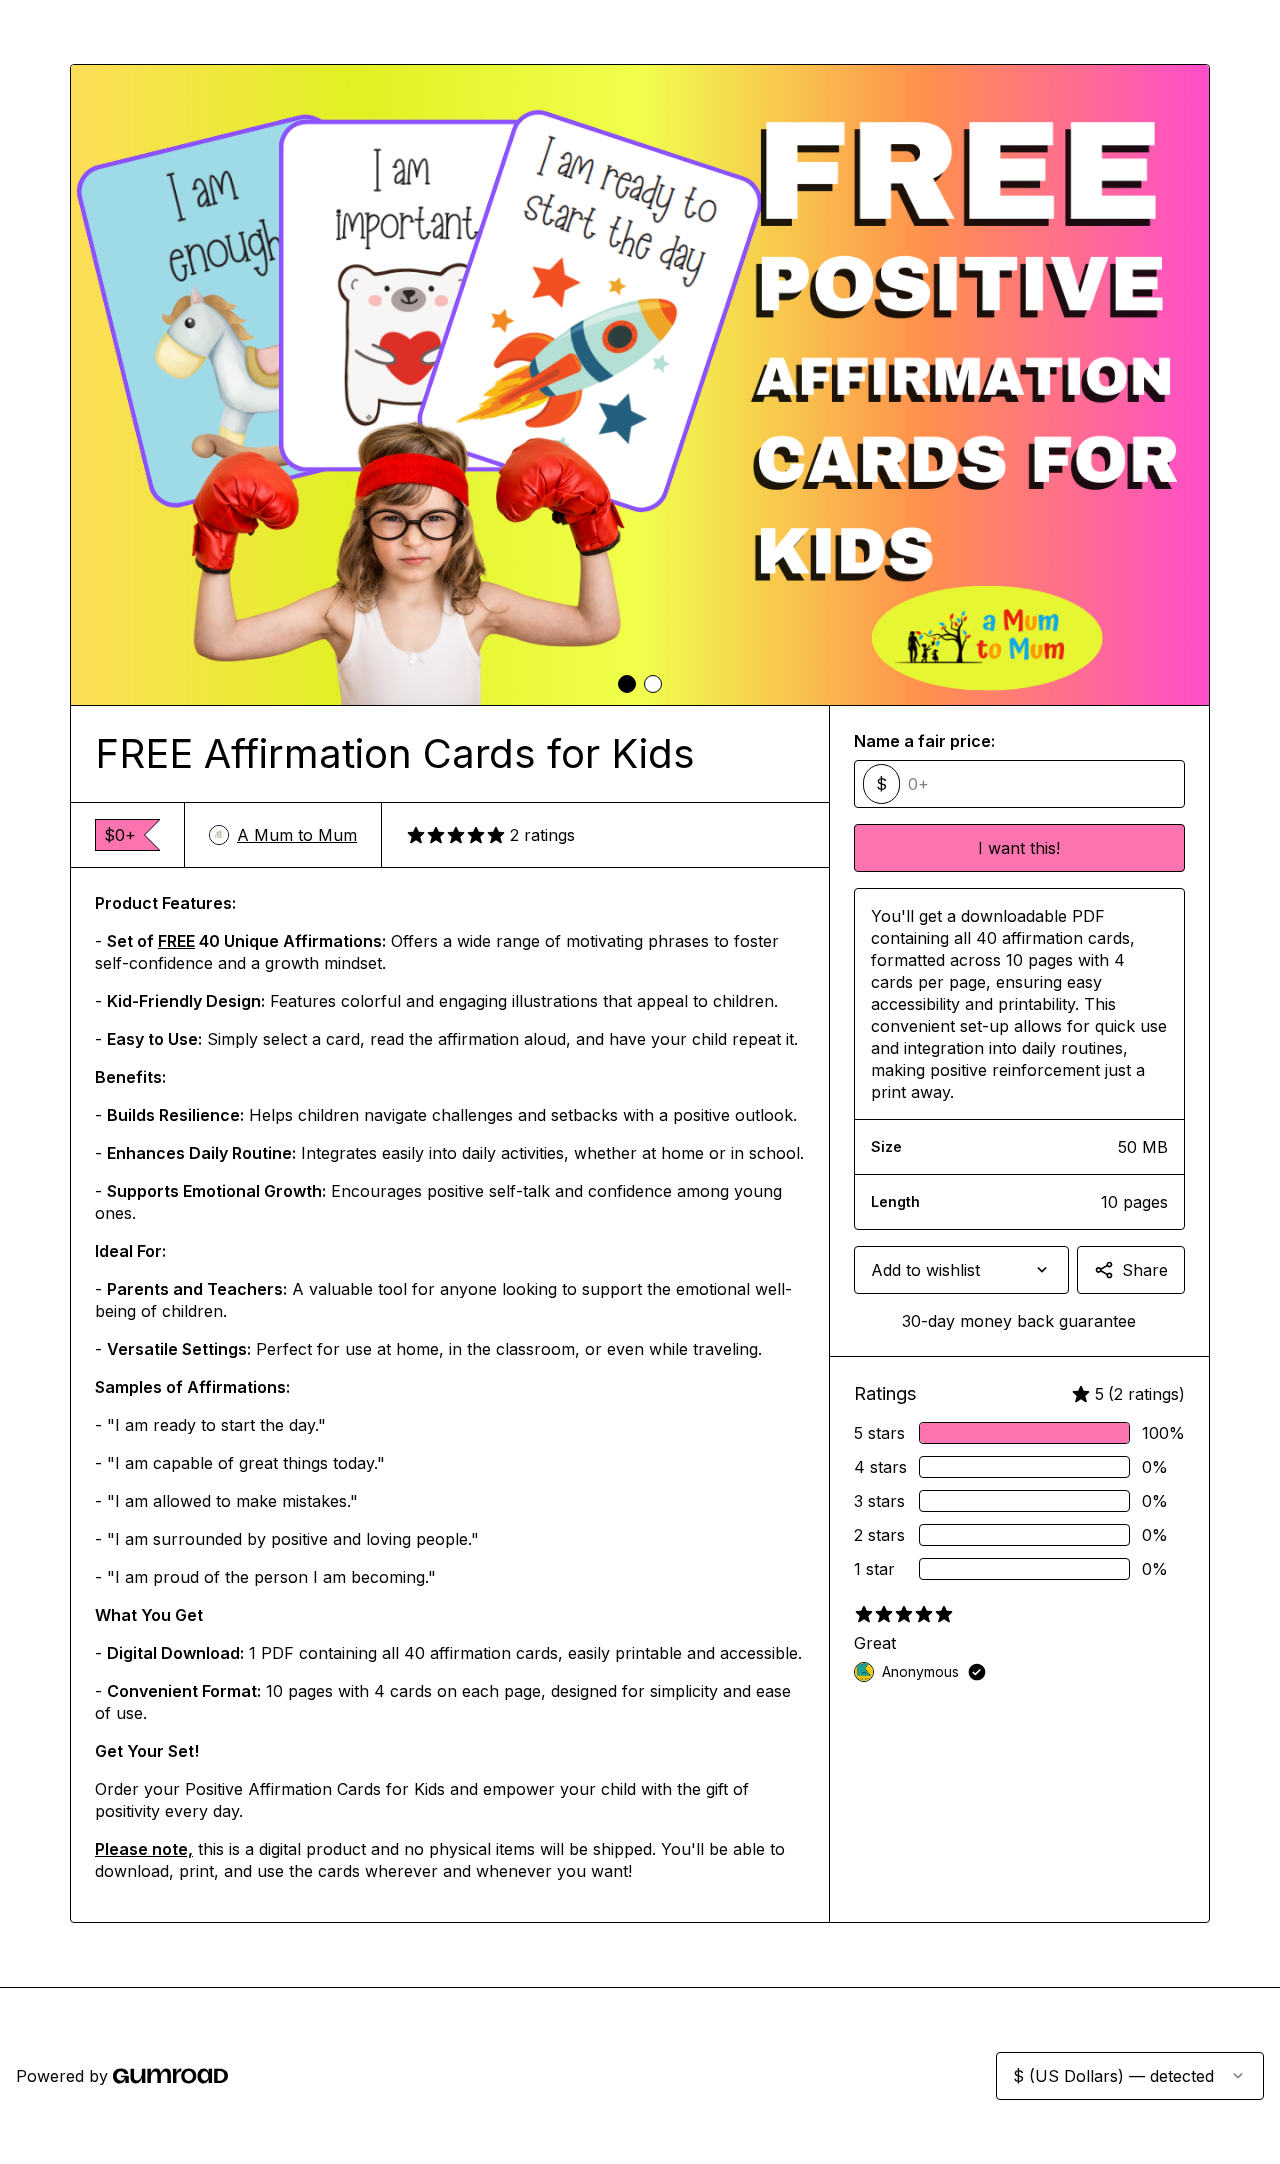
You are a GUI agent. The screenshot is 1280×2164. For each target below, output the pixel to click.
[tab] (627, 684)
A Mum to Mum (297, 835)
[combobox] (961, 1270)
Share (1145, 1270)
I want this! (1019, 848)
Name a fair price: (924, 741)
